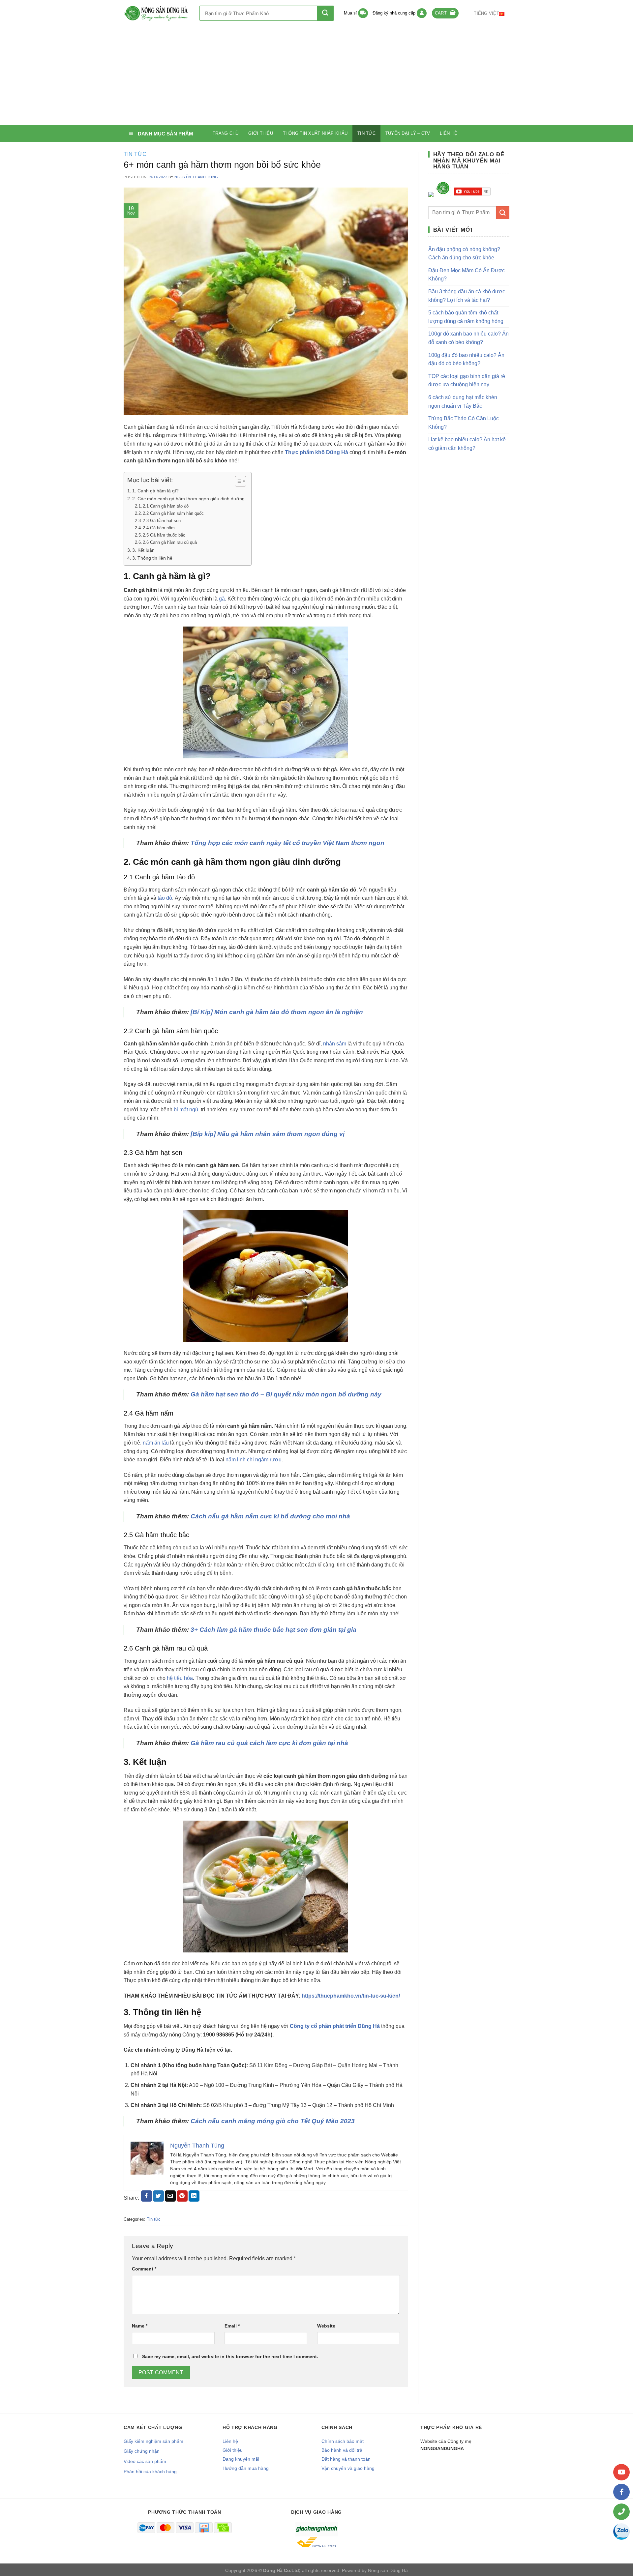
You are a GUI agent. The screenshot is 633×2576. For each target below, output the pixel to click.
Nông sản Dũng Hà (388, 2570)
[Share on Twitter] (158, 2196)
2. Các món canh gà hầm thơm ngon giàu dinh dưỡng (188, 499)
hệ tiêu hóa (180, 1678)
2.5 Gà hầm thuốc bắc (164, 535)
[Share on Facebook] (147, 2196)
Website (326, 2326)
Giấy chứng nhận (142, 2451)
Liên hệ (449, 133)
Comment (144, 2269)
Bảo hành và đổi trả (342, 2450)
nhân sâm (335, 1044)
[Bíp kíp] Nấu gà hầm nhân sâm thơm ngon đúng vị (268, 1134)
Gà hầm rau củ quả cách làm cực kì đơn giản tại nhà (269, 1743)
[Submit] (325, 13)
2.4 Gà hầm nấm (159, 528)
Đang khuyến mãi (241, 2459)
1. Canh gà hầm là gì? (155, 491)
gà (222, 599)
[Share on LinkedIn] (194, 2196)
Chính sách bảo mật (343, 2441)
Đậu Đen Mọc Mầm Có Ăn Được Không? (467, 275)
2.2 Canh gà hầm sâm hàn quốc (173, 513)
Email (232, 2326)
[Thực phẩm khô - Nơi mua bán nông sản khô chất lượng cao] (157, 13)
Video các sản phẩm (145, 2461)
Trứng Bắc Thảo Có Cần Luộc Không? (464, 423)
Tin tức (366, 133)
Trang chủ (226, 133)
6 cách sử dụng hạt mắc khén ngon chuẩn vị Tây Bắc (463, 402)
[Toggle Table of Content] (237, 481)
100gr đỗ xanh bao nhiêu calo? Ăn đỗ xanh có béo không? (468, 338)
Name (140, 2326)
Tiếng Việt (486, 13)
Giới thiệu (261, 133)
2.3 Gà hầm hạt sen (162, 521)
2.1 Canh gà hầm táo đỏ (166, 506)
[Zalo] (621, 2532)
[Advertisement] (316, 76)
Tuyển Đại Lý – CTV (408, 133)
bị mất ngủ (186, 1110)
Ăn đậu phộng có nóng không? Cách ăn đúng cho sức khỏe (464, 254)
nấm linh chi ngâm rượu (254, 1460)
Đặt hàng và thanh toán (346, 2459)
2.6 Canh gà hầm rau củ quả (170, 542)
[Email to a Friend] (170, 2196)
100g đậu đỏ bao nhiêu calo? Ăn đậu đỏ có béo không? (466, 359)
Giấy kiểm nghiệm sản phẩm (153, 2441)
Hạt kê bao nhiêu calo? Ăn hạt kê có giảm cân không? (467, 444)
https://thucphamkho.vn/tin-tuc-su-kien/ (351, 1996)
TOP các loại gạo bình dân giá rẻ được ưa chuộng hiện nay (467, 381)
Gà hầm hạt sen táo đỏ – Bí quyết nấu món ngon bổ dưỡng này (286, 1394)
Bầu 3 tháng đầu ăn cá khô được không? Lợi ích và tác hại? (467, 296)
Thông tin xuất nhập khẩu (315, 133)
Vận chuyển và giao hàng (348, 2468)
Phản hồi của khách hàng (150, 2472)
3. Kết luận (143, 550)
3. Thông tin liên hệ (152, 558)
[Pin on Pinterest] (182, 2196)
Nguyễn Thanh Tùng (196, 177)
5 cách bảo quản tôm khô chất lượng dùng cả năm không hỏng (466, 317)
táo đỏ (165, 898)
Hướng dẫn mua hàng (246, 2468)
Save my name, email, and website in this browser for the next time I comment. (230, 2356)
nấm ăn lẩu (156, 1443)
